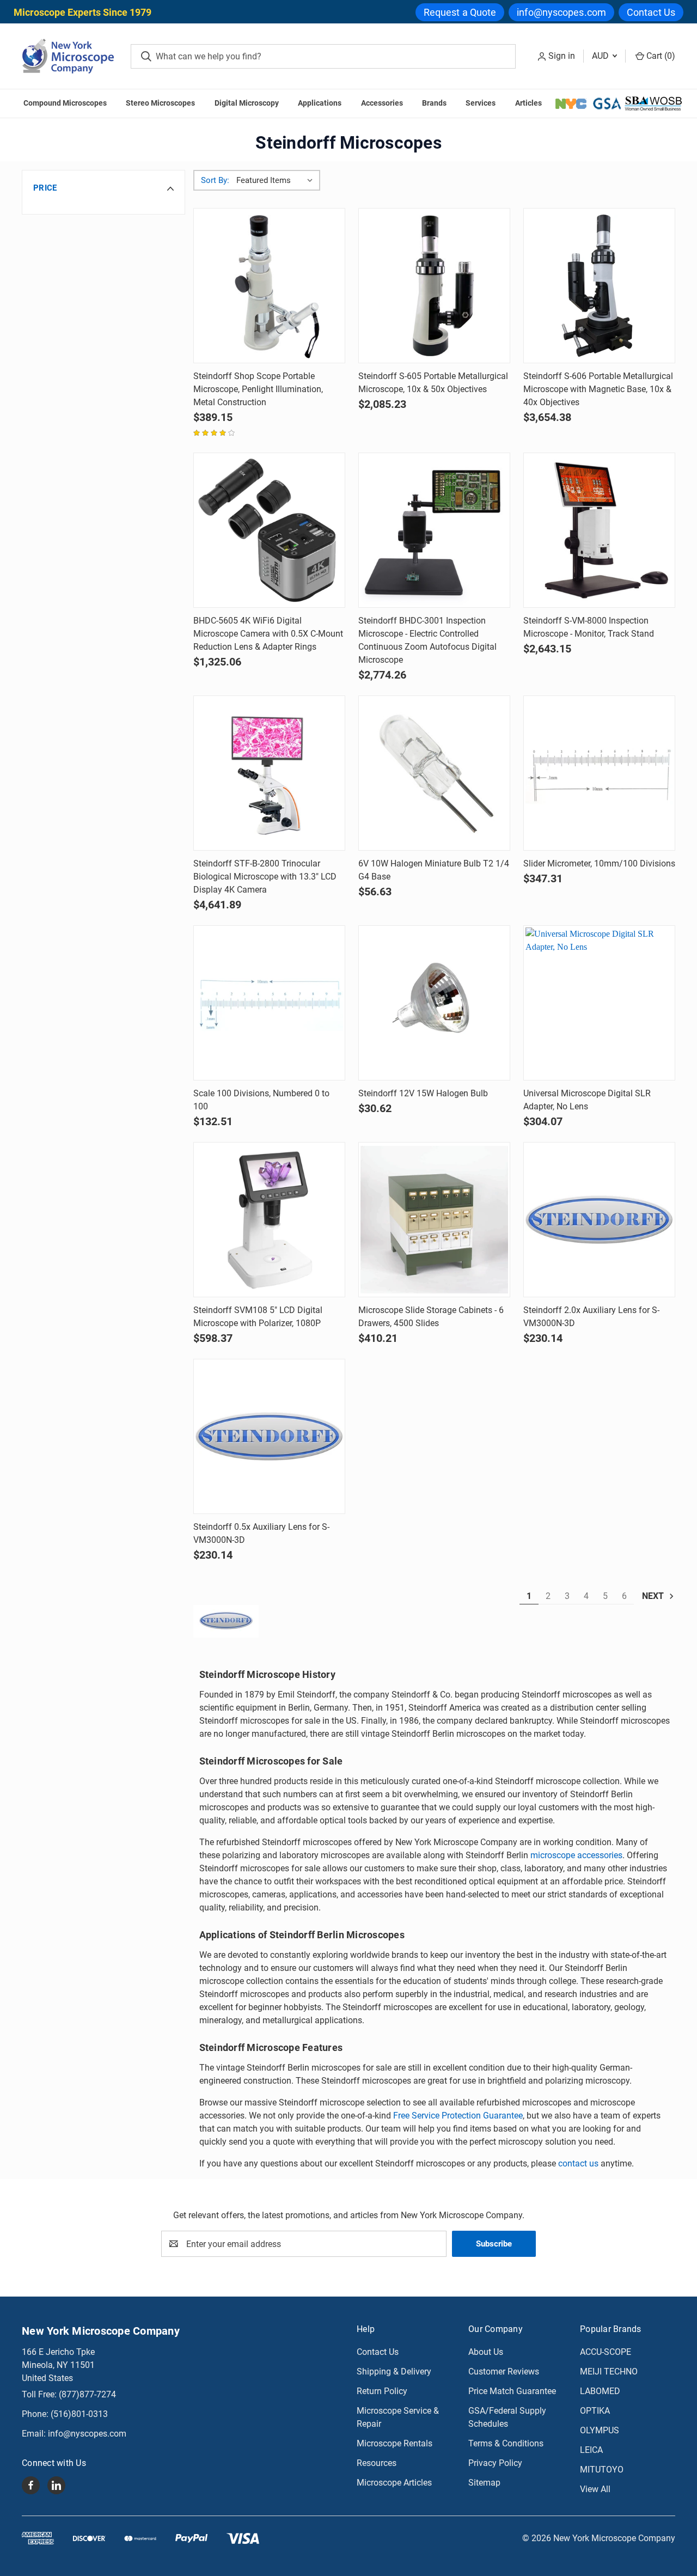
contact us (578, 2163)
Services (481, 103)
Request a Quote (460, 12)
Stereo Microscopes (160, 103)
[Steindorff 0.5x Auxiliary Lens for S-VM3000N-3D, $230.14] (269, 1436)
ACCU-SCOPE (606, 2352)
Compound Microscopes (65, 103)
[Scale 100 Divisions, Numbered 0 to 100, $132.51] (269, 1003)
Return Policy (382, 2391)
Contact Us (651, 12)
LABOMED (600, 2391)
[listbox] (277, 180)
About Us (486, 2352)
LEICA (591, 2450)
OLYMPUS (600, 2430)
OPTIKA (595, 2411)
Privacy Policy (495, 2463)
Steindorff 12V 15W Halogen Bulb (423, 1093)
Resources (377, 2463)
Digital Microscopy (247, 103)
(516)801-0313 (79, 2414)
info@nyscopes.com (561, 12)
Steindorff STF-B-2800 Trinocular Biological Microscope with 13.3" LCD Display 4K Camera (265, 877)
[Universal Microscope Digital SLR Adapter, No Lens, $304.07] (599, 1003)
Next (654, 1596)
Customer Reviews (504, 2371)
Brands (434, 103)
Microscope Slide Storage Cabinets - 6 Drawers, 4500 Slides (431, 1317)
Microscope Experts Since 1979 (82, 12)
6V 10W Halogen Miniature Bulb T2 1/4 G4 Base (434, 870)
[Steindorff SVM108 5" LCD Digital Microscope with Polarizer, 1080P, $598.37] (269, 1220)
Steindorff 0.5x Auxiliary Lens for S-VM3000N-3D (261, 1533)
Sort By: (215, 180)
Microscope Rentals (395, 2443)
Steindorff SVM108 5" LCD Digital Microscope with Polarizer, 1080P (258, 1317)
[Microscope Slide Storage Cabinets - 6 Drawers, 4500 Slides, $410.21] (434, 1220)
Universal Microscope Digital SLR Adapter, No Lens (587, 1100)
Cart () (660, 56)
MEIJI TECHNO (609, 2371)
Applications (320, 103)
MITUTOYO (602, 2470)
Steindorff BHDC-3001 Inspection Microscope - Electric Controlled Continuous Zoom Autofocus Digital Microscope (427, 640)
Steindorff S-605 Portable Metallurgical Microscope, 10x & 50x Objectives (433, 383)
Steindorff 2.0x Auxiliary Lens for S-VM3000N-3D (591, 1317)
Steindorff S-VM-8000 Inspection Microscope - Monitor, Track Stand (589, 627)
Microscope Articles (394, 2483)
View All (595, 2489)
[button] (103, 188)
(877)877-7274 (87, 2394)
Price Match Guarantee (512, 2391)
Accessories (382, 103)
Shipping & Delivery (394, 2371)
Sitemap (484, 2483)
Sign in (562, 56)
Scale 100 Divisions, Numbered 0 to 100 (261, 1100)
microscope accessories (576, 1855)
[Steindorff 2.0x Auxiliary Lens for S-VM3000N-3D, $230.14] (599, 1220)
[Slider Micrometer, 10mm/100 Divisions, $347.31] (599, 773)
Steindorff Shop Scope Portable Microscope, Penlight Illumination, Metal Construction (258, 389)
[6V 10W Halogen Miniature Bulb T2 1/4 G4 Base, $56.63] (434, 773)
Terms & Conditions (506, 2443)
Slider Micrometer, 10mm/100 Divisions (599, 863)
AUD (601, 56)
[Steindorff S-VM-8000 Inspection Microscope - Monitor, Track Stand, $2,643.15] (599, 530)
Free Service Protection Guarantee (458, 2116)
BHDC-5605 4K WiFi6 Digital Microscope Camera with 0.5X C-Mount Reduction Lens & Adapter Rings (268, 634)
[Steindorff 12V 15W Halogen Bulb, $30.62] (434, 1003)
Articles (528, 103)
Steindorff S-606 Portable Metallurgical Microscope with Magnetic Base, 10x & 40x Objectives (598, 389)
